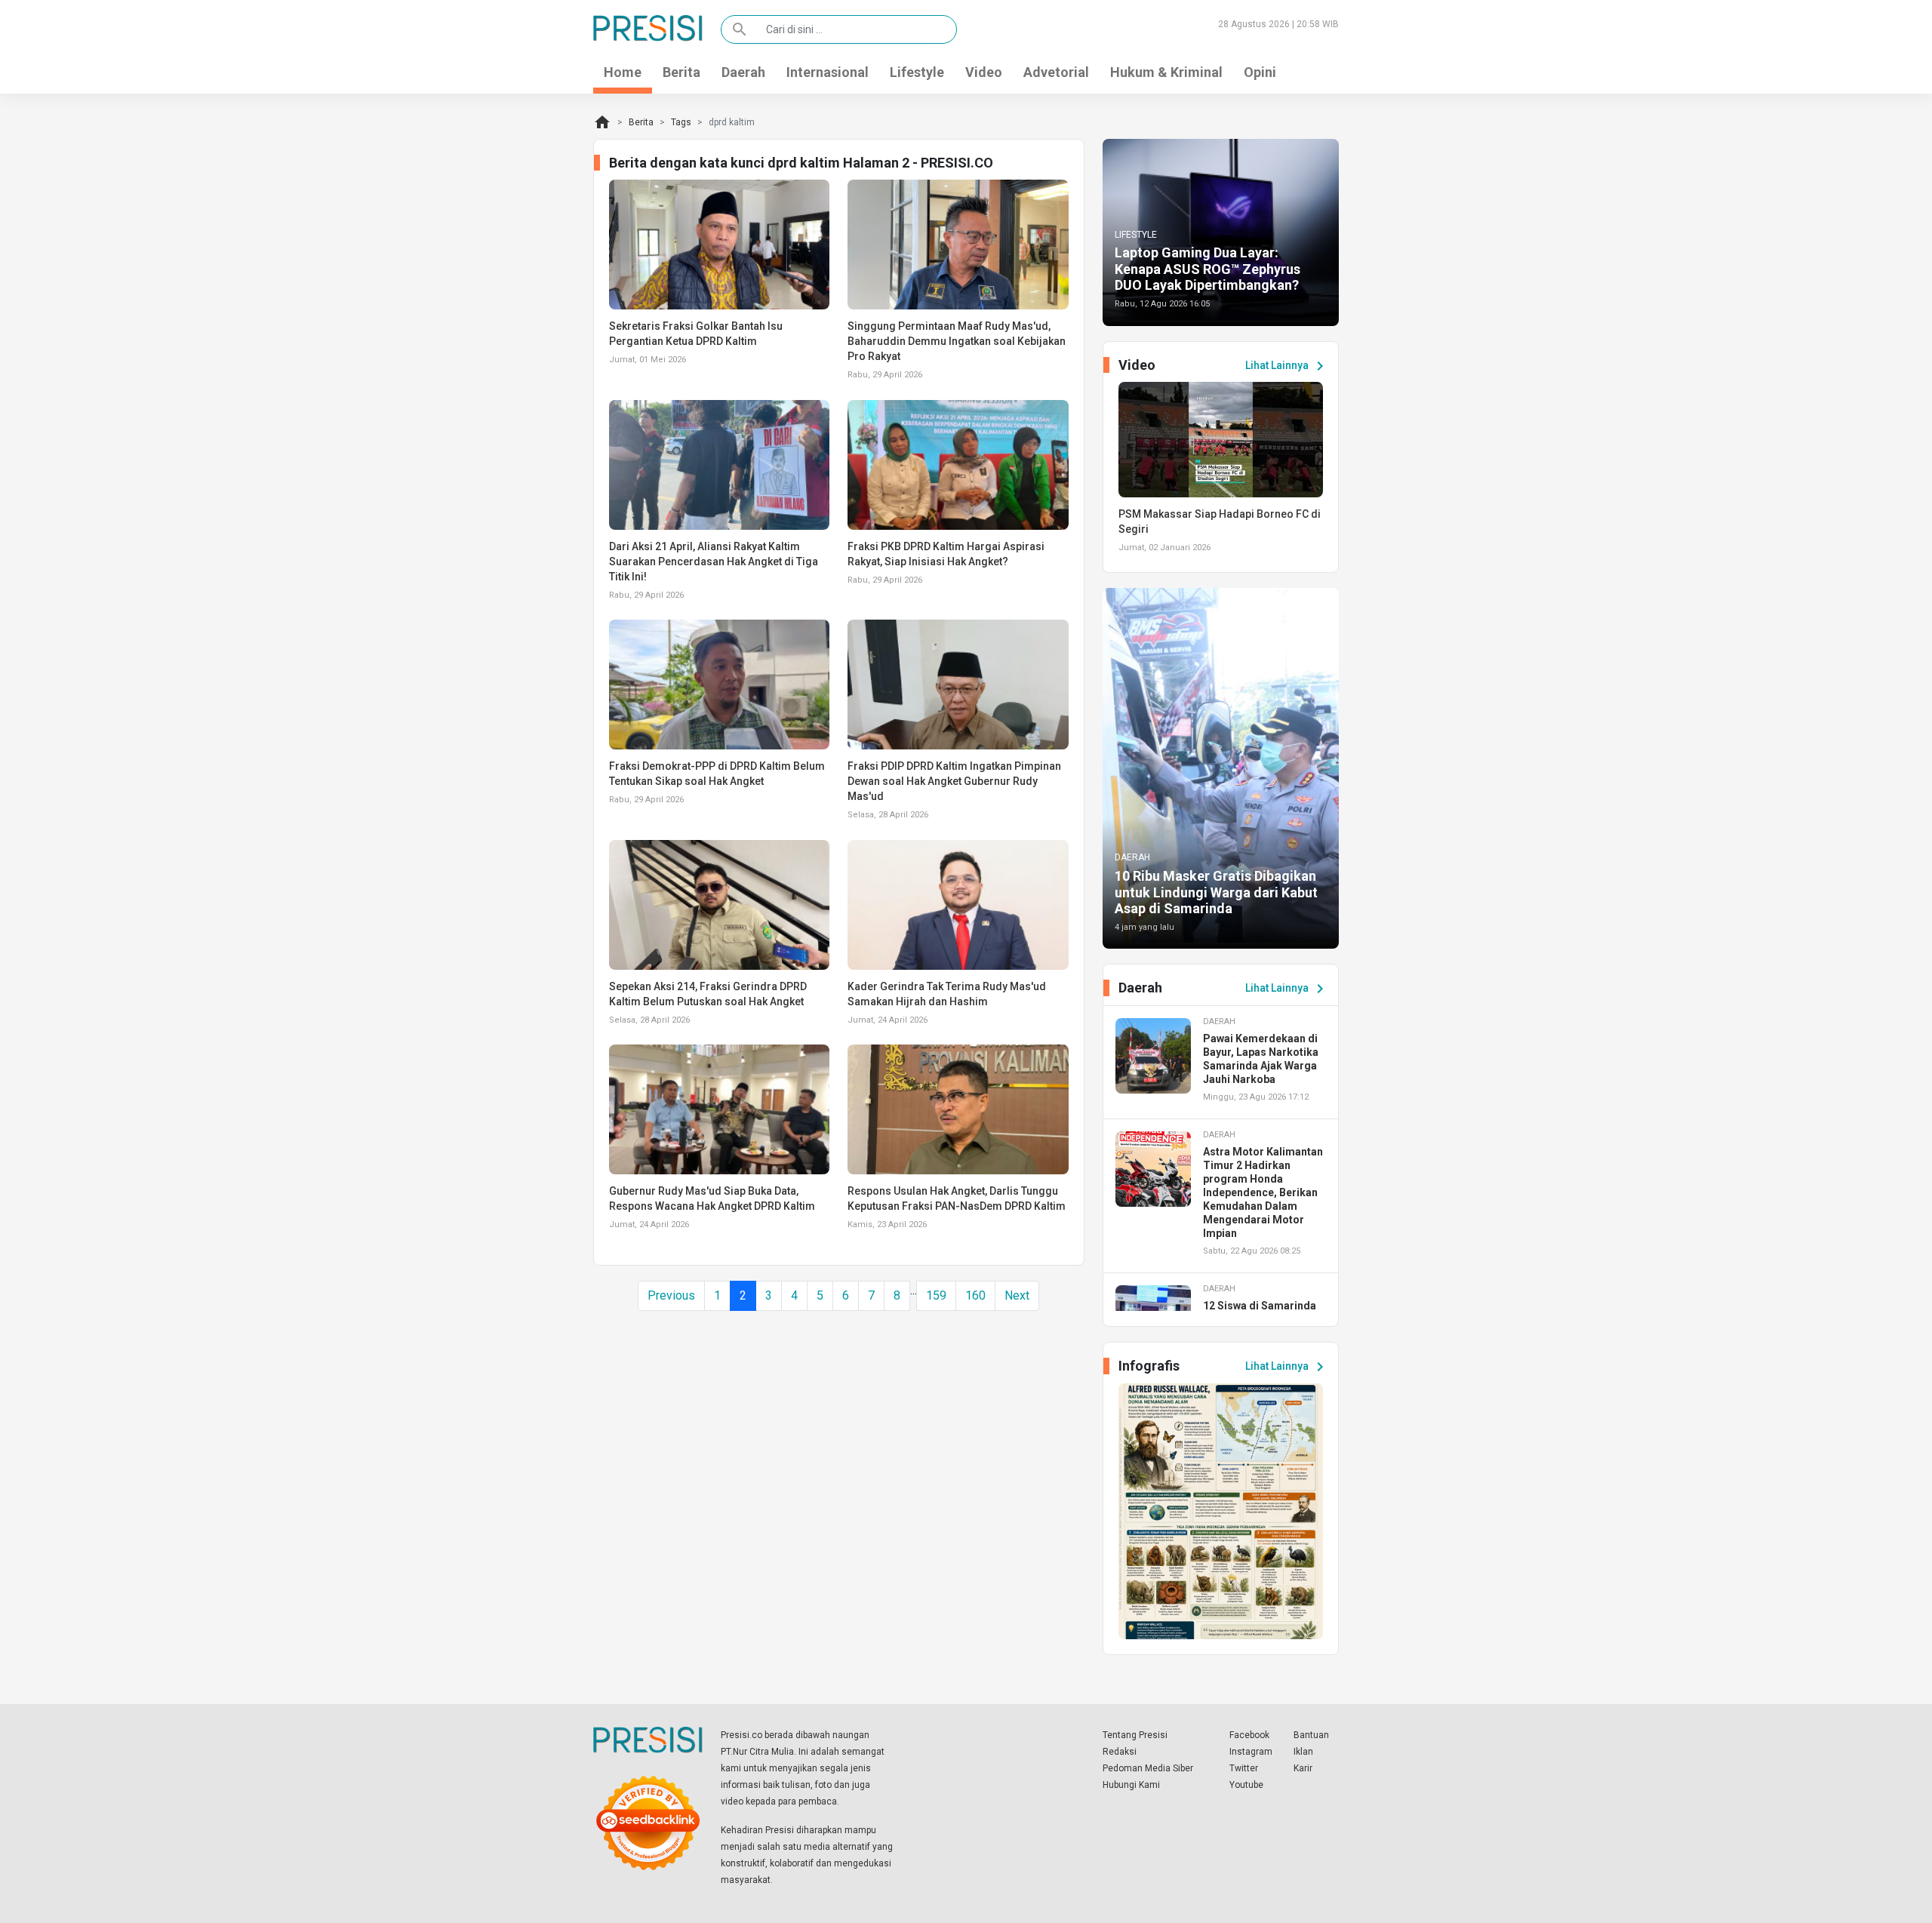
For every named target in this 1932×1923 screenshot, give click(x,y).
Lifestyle (917, 72)
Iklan (1303, 1752)
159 (936, 1295)
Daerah (743, 72)
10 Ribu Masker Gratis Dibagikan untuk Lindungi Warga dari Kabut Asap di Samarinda (1216, 892)
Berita (681, 72)
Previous (671, 1295)
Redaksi (1120, 1752)
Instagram (1251, 1752)
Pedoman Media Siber (1148, 1768)
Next (1017, 1295)
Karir (1303, 1768)
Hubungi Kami (1131, 1785)
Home (623, 72)
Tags (681, 122)
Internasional (828, 72)
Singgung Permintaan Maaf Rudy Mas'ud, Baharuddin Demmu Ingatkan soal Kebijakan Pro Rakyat (957, 341)
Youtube (1246, 1785)
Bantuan (1311, 1735)
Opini (1260, 72)
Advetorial (1056, 72)
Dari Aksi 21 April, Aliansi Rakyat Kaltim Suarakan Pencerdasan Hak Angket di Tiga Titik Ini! (714, 562)
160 (975, 1295)
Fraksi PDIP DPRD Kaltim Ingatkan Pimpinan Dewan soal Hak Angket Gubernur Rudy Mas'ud (954, 781)
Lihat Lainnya (1287, 366)
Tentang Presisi (1135, 1735)
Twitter (1244, 1768)
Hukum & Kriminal (1166, 72)
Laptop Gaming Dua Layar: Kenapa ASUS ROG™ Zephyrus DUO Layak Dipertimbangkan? (1207, 269)
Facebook (1249, 1735)
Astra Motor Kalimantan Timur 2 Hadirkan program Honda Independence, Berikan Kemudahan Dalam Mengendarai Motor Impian (1263, 1192)
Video (984, 72)
